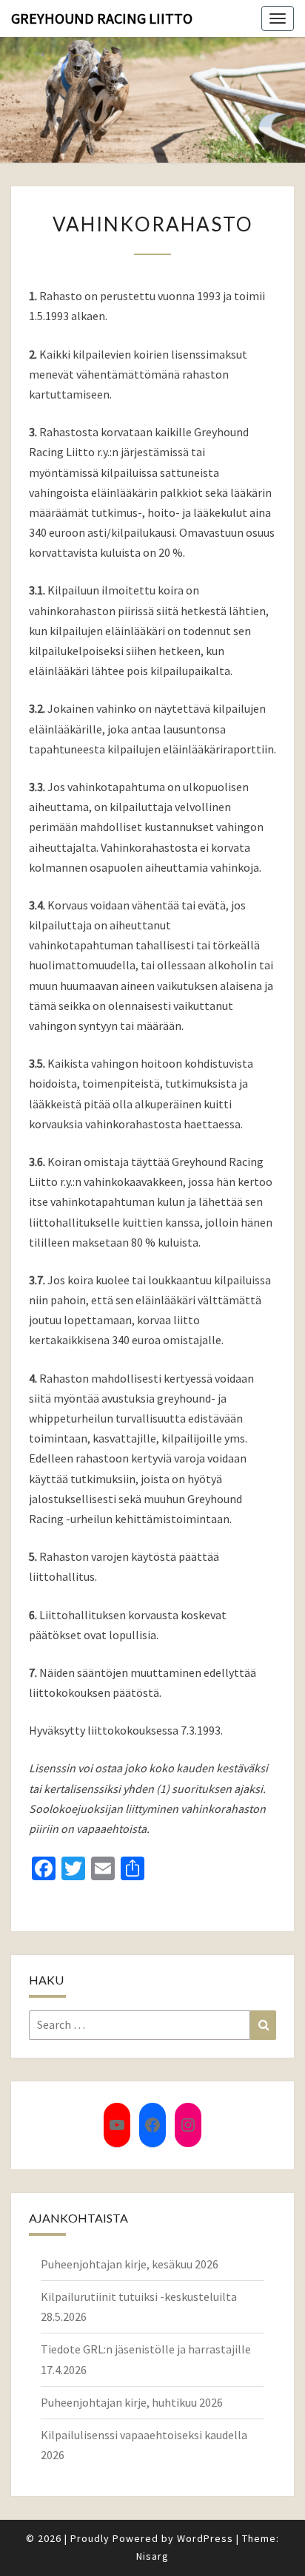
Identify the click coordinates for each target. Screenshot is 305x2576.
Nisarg (152, 2556)
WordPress (205, 2538)
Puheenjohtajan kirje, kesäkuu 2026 (130, 2264)
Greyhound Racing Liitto (102, 18)
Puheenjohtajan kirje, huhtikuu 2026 (132, 2402)
